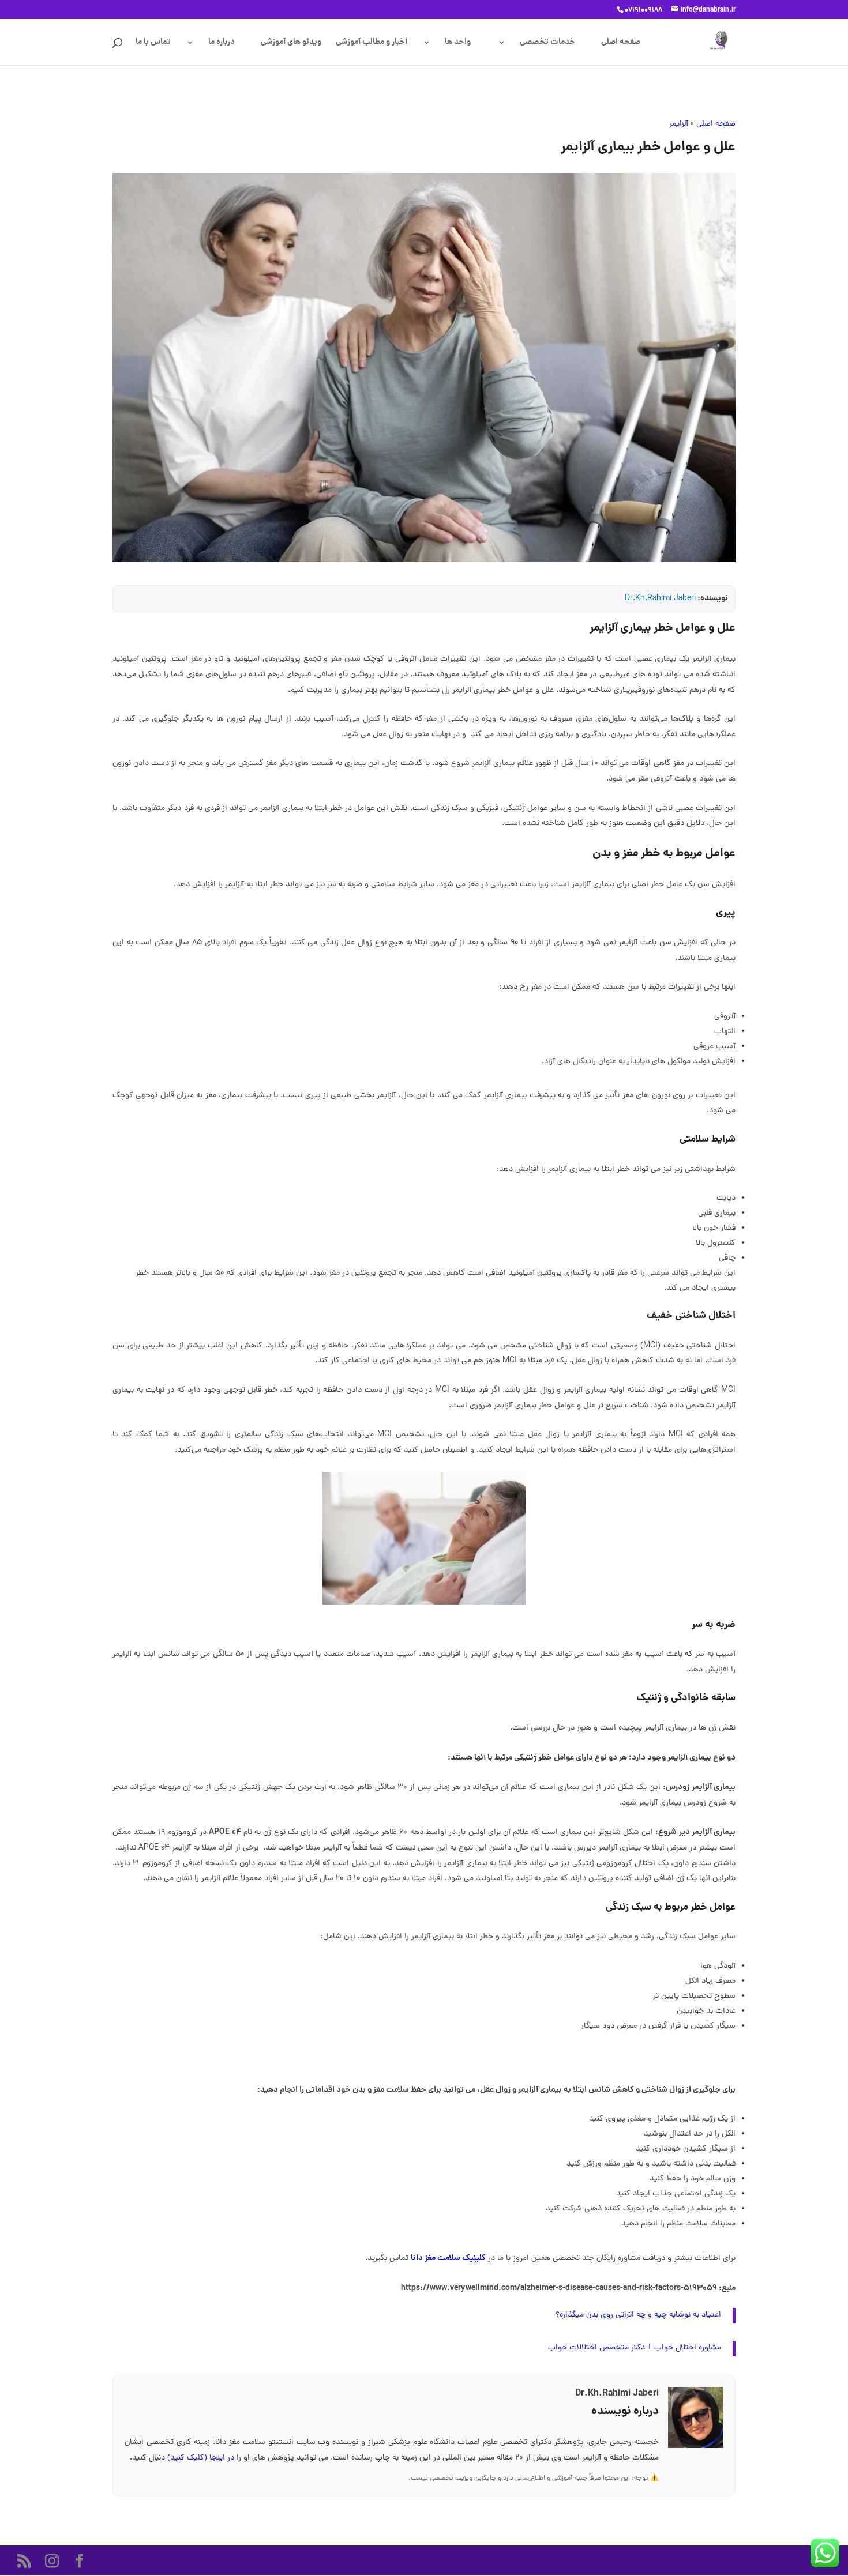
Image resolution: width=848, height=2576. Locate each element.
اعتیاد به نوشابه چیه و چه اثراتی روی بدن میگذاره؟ (638, 2315)
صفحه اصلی (621, 43)
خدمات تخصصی (547, 43)
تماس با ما (153, 43)
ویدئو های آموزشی (291, 43)
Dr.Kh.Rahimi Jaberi (660, 599)
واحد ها (458, 43)
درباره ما (222, 43)
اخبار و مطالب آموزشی (372, 43)
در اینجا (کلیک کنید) (202, 2458)
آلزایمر (679, 124)
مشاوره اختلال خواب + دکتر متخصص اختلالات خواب (635, 2348)
